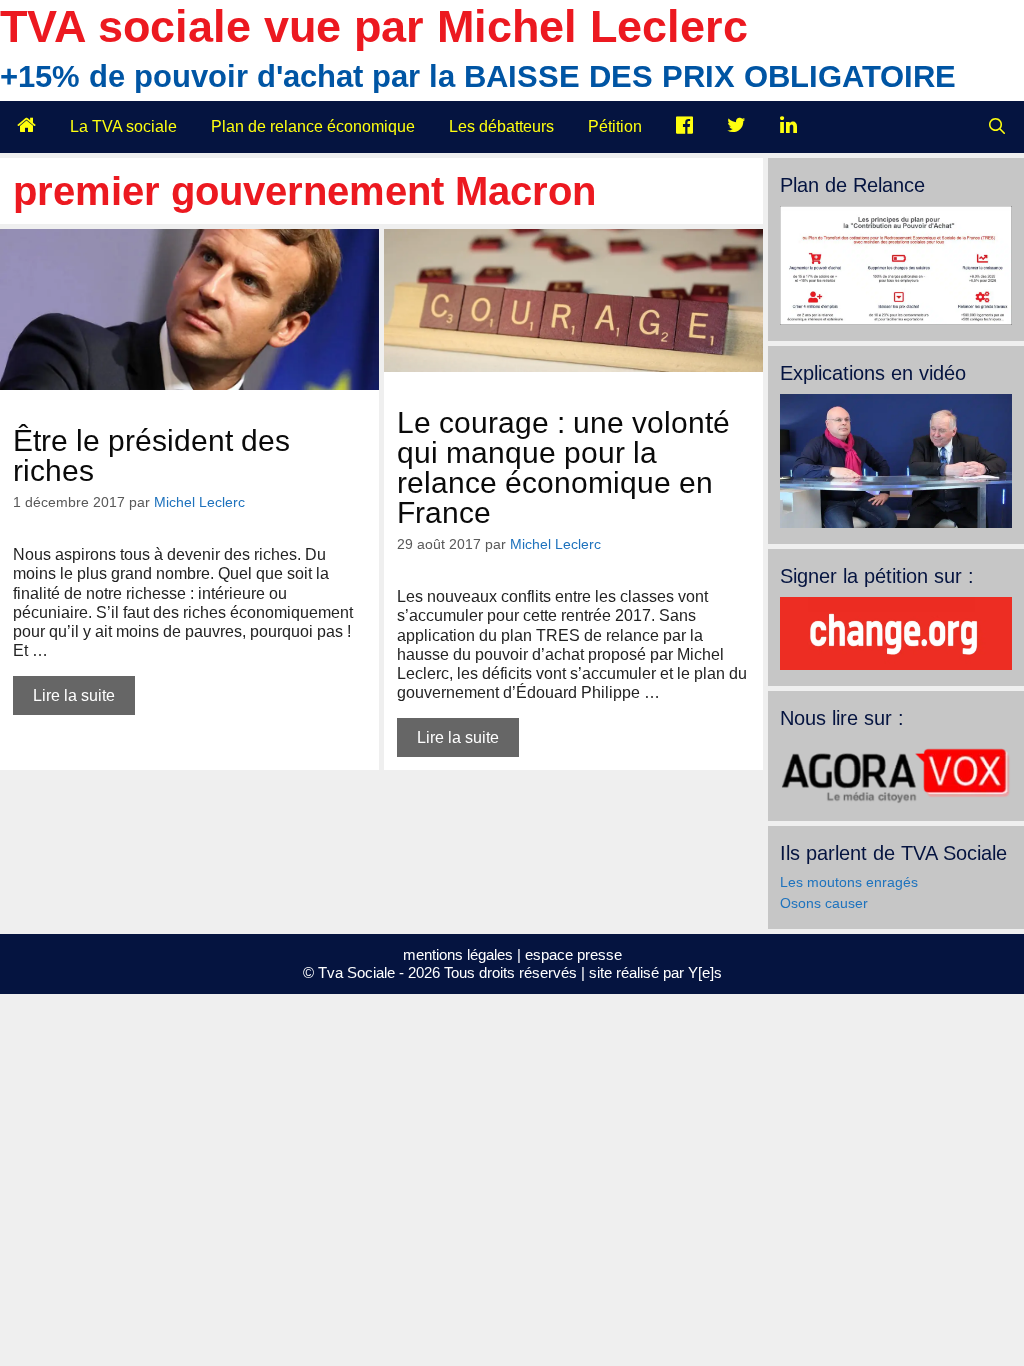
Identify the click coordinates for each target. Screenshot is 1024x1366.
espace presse (573, 954)
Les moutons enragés (849, 882)
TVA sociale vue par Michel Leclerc (374, 26)
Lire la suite (74, 695)
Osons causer (824, 903)
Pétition (615, 126)
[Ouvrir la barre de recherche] (996, 127)
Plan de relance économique (313, 126)
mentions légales (458, 954)
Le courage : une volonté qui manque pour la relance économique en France (563, 467)
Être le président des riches (151, 455)
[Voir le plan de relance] (896, 320)
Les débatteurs (501, 126)
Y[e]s (705, 972)
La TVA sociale (123, 126)
